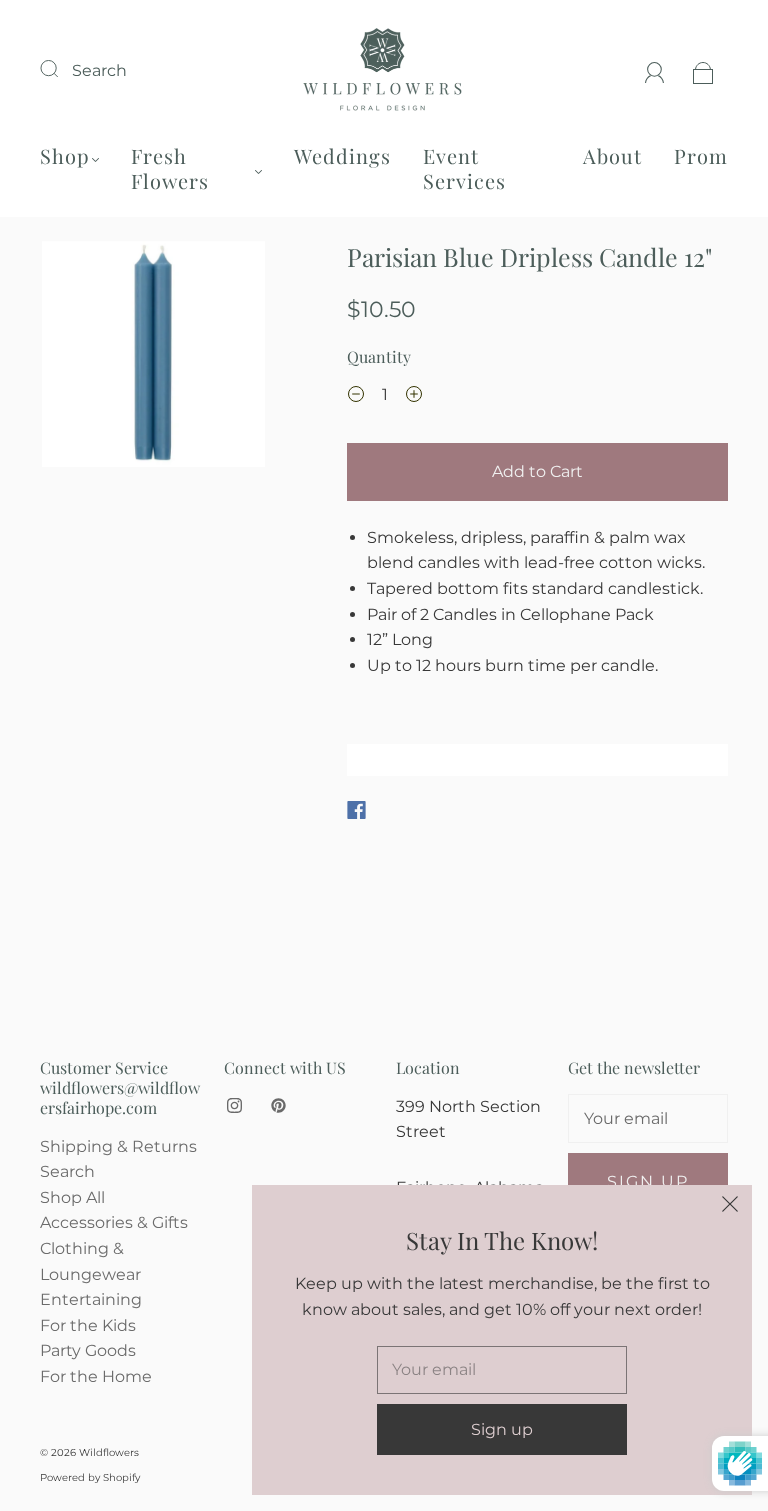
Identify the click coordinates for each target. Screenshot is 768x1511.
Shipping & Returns (118, 1146)
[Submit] (62, 68)
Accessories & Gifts (114, 1222)
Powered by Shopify (90, 1477)
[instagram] (234, 1106)
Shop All (72, 1197)
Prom (701, 155)
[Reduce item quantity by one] (356, 397)
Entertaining (91, 1299)
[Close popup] (730, 1207)
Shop (65, 155)
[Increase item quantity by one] (414, 397)
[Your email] (648, 1119)
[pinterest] (278, 1106)
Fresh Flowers (170, 168)
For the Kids (88, 1325)
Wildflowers (109, 1452)
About (612, 155)
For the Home (96, 1376)
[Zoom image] (154, 358)
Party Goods (88, 1350)
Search (99, 70)
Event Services (464, 168)
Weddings (342, 155)
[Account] (655, 70)
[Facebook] (356, 810)
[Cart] (703, 70)
